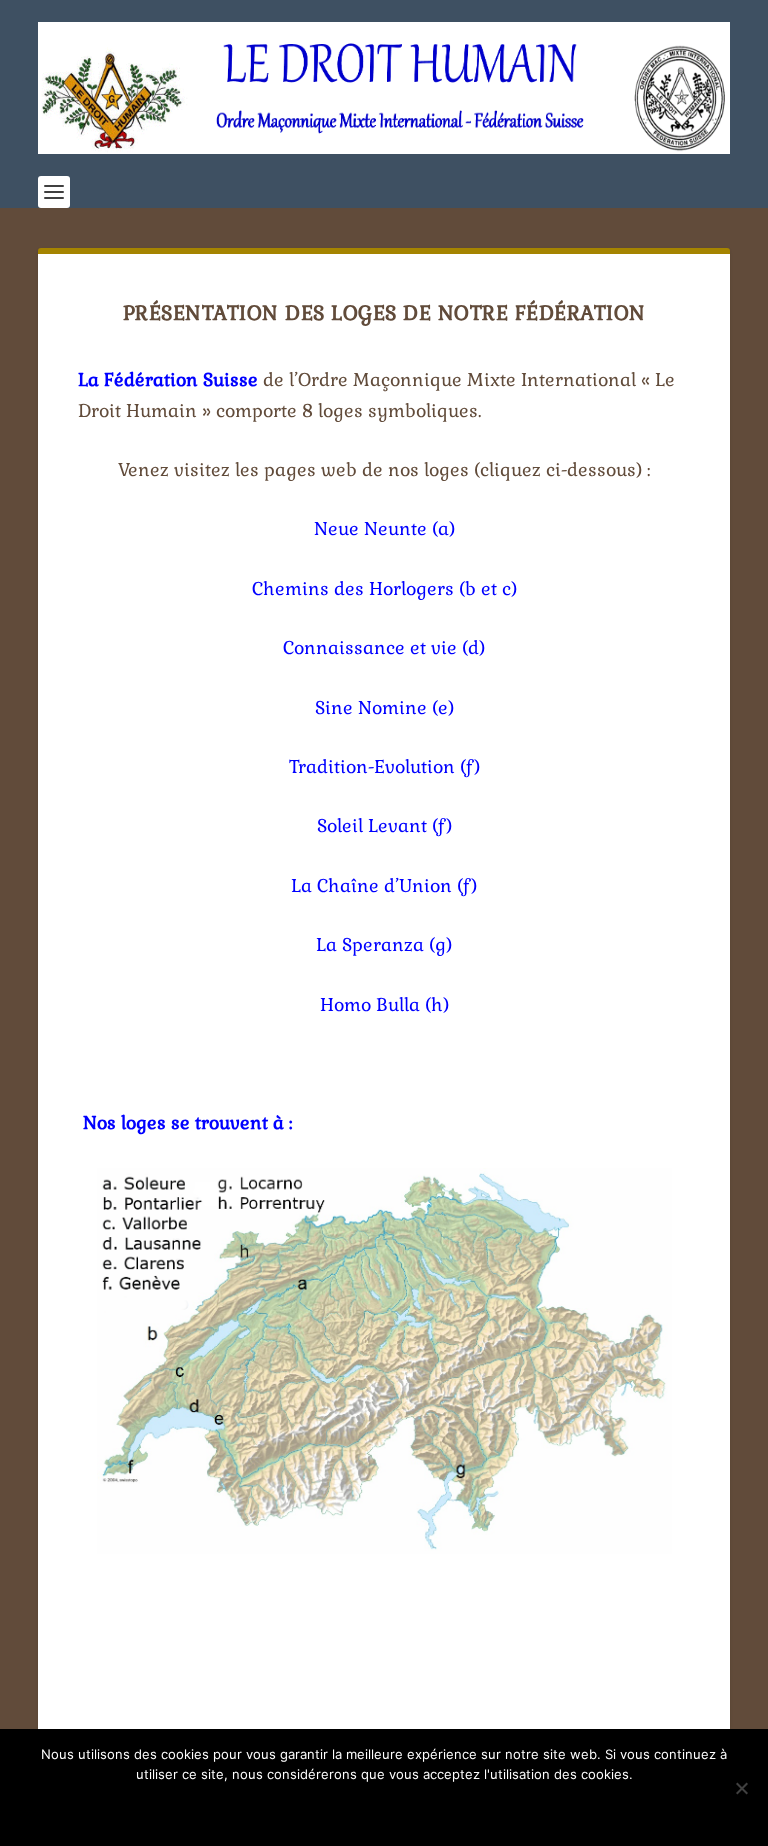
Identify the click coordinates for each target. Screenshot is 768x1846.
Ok (384, 1808)
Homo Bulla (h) (384, 1004)
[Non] (741, 1788)
